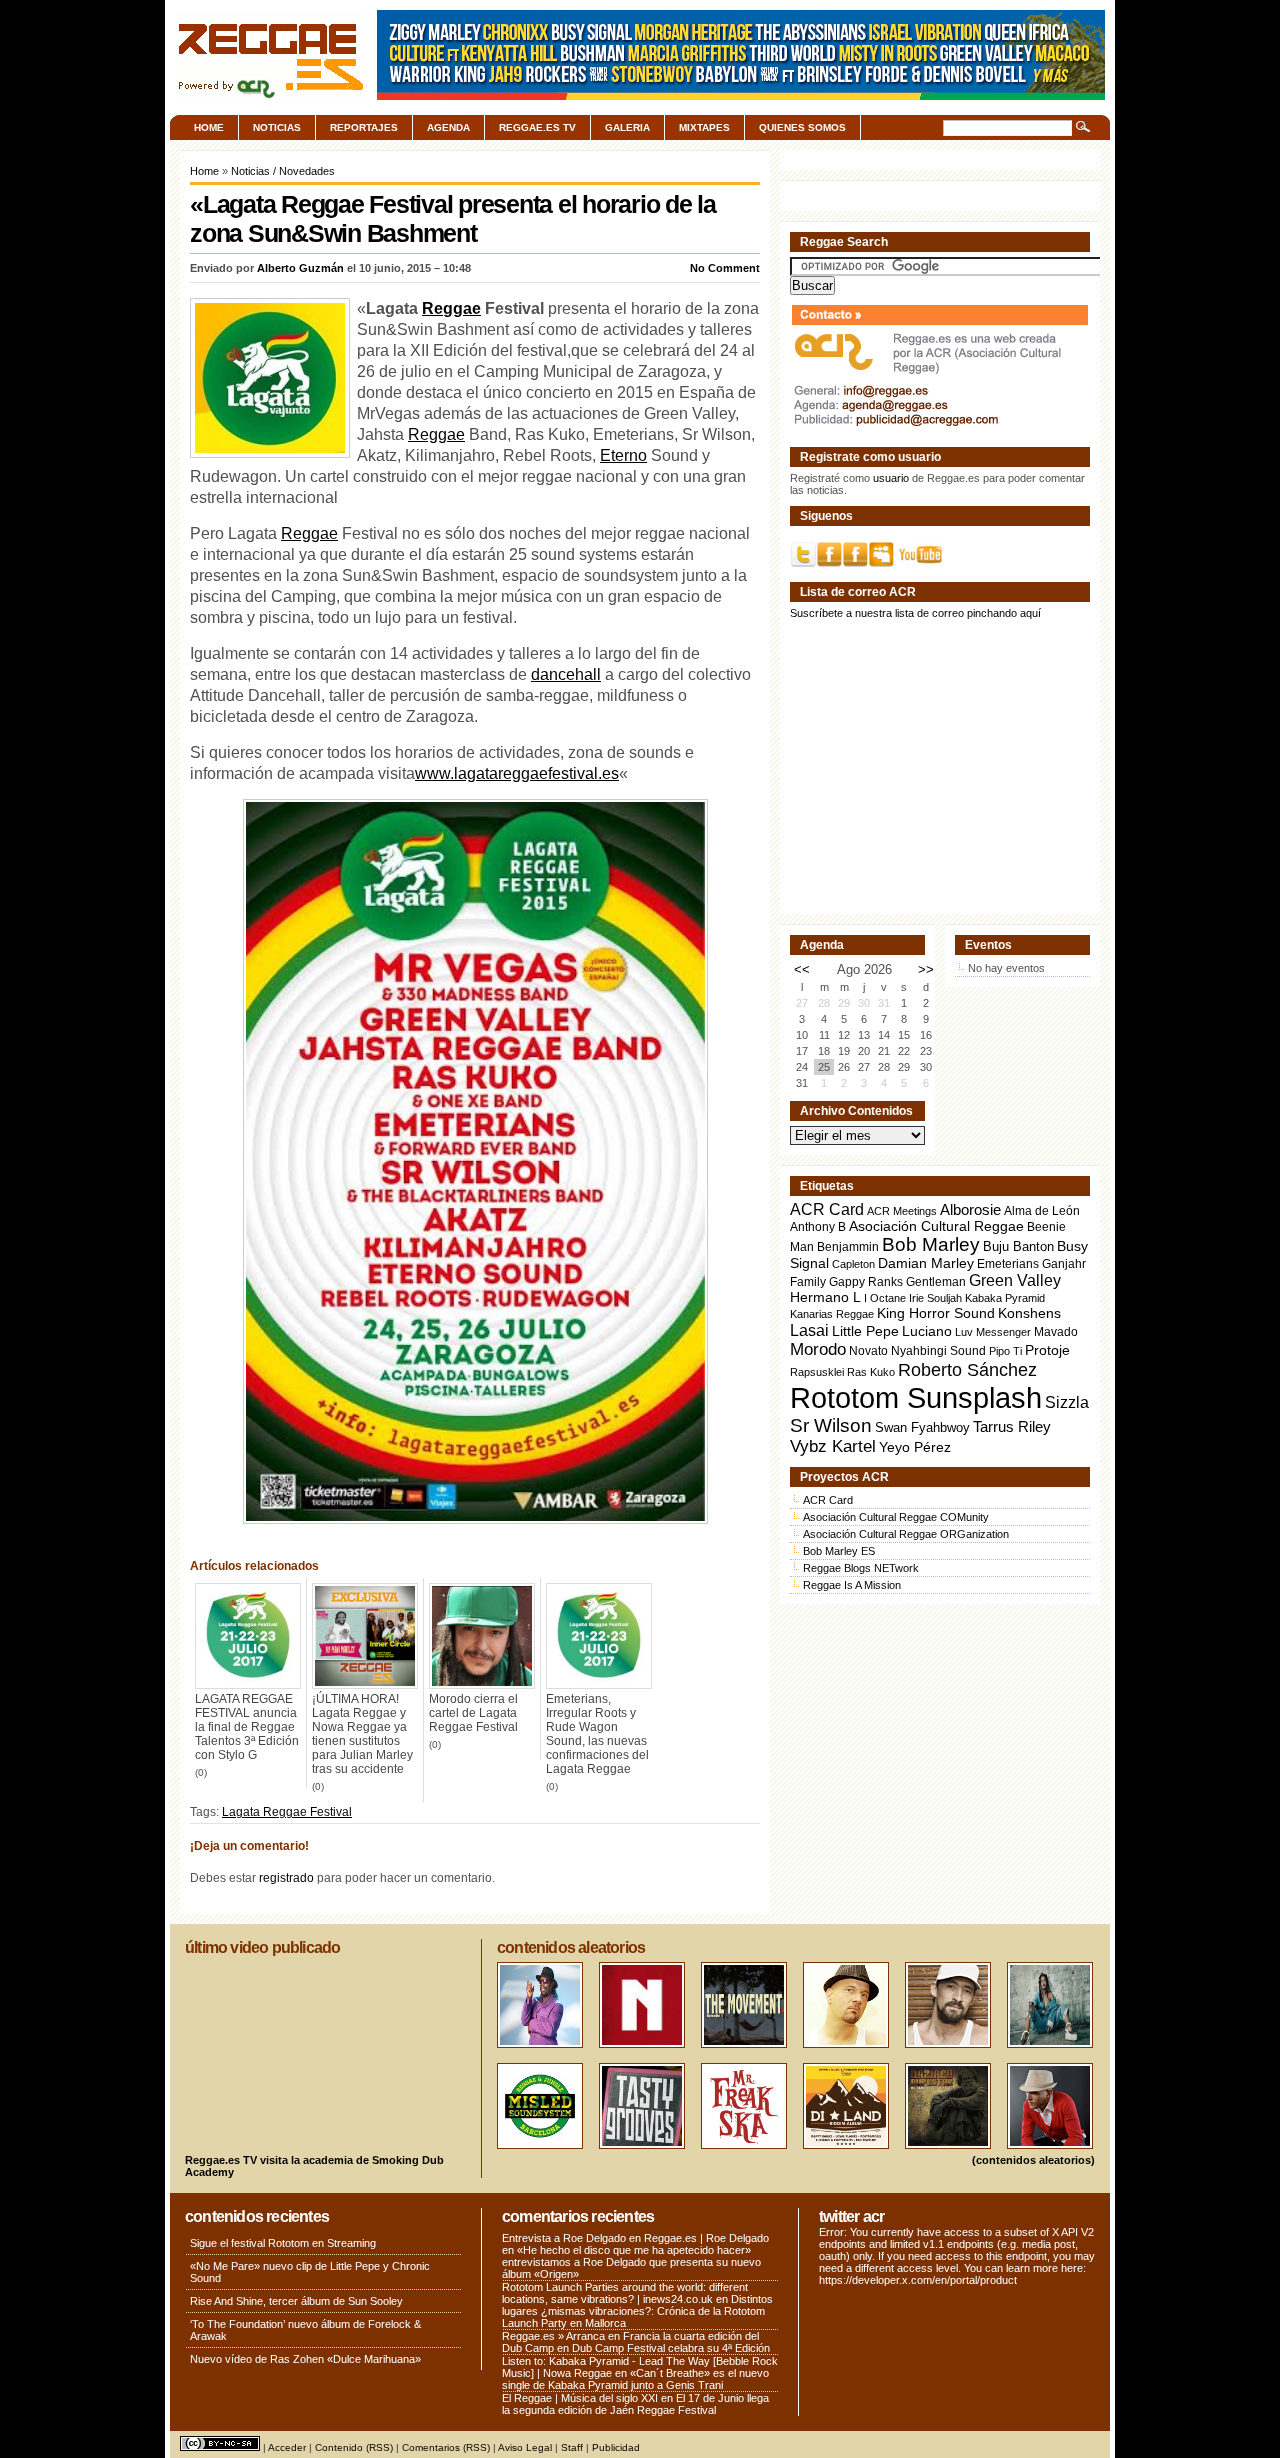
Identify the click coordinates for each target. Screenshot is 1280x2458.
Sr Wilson (831, 1425)
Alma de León (1042, 1210)
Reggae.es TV (537, 127)
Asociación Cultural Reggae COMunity (896, 1517)
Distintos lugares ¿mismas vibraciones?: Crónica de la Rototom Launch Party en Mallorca (637, 2311)
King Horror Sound (936, 1313)
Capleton (853, 1264)
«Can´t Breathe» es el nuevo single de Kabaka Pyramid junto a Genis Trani (635, 2379)
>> (926, 969)
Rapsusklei (817, 1372)
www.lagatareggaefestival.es (517, 773)
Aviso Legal (525, 2447)
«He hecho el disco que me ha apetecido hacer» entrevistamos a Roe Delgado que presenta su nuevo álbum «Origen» (631, 2262)
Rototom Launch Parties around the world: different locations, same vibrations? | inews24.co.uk (625, 2293)
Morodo (818, 1349)
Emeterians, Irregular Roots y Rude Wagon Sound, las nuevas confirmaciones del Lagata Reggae (597, 1734)
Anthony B (818, 1226)
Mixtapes (704, 127)
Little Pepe (865, 1331)
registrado (286, 1878)
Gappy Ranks (866, 1281)
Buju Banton (1018, 1247)
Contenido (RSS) (354, 2447)
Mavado (1056, 1332)
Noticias (277, 127)
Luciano (927, 1331)
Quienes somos (802, 127)
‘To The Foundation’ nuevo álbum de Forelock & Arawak (305, 2330)
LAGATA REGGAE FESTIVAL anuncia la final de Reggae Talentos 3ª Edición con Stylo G (247, 1727)
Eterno (623, 455)
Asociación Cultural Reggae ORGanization (906, 1534)
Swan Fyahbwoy (922, 1427)
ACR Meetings (902, 1211)
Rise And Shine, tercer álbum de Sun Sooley (296, 2301)
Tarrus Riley (1012, 1426)
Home (209, 127)
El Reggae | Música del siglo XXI (580, 2398)
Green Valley (1015, 1280)
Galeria (627, 127)
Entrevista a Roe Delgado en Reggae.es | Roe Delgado (635, 2238)
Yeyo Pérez (915, 1447)
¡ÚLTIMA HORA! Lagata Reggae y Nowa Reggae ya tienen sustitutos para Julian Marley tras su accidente (362, 1734)
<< (802, 969)
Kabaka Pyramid (1005, 1298)
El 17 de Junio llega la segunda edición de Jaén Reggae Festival (635, 2404)
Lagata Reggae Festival (287, 1812)
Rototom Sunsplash (916, 1397)
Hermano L (825, 1297)
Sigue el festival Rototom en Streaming (283, 2243)
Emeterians (1008, 1264)
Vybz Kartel (833, 1446)
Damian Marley (926, 1263)
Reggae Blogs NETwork (861, 1568)
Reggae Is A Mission (852, 1585)
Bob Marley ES (839, 1551)
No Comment (725, 268)
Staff (572, 2447)
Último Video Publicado (262, 1947)
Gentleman (936, 1282)
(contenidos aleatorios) (1033, 2160)
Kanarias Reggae (832, 1314)
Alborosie (970, 1209)
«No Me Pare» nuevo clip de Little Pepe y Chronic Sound (310, 2272)
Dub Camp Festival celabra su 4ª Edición (671, 2348)
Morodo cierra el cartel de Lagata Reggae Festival (473, 1713)
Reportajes (364, 127)
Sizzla (1067, 1402)
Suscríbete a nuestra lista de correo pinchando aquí (915, 613)
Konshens (1029, 1313)
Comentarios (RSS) (446, 2447)
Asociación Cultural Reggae (936, 1226)
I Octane (885, 1298)
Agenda (448, 127)
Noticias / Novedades (283, 171)
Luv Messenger (993, 1332)
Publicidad (616, 2447)
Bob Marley (931, 1244)
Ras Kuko (871, 1372)
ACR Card (827, 1209)
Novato (868, 1350)
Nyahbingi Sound (938, 1351)
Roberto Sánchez (967, 1370)
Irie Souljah (935, 1298)
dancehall (566, 674)
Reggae (451, 308)
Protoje (1047, 1350)
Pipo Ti (1005, 1351)
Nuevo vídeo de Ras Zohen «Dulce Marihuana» (305, 2359)
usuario (891, 478)
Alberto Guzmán (300, 268)
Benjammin (848, 1247)
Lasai (809, 1330)
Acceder (287, 2447)
